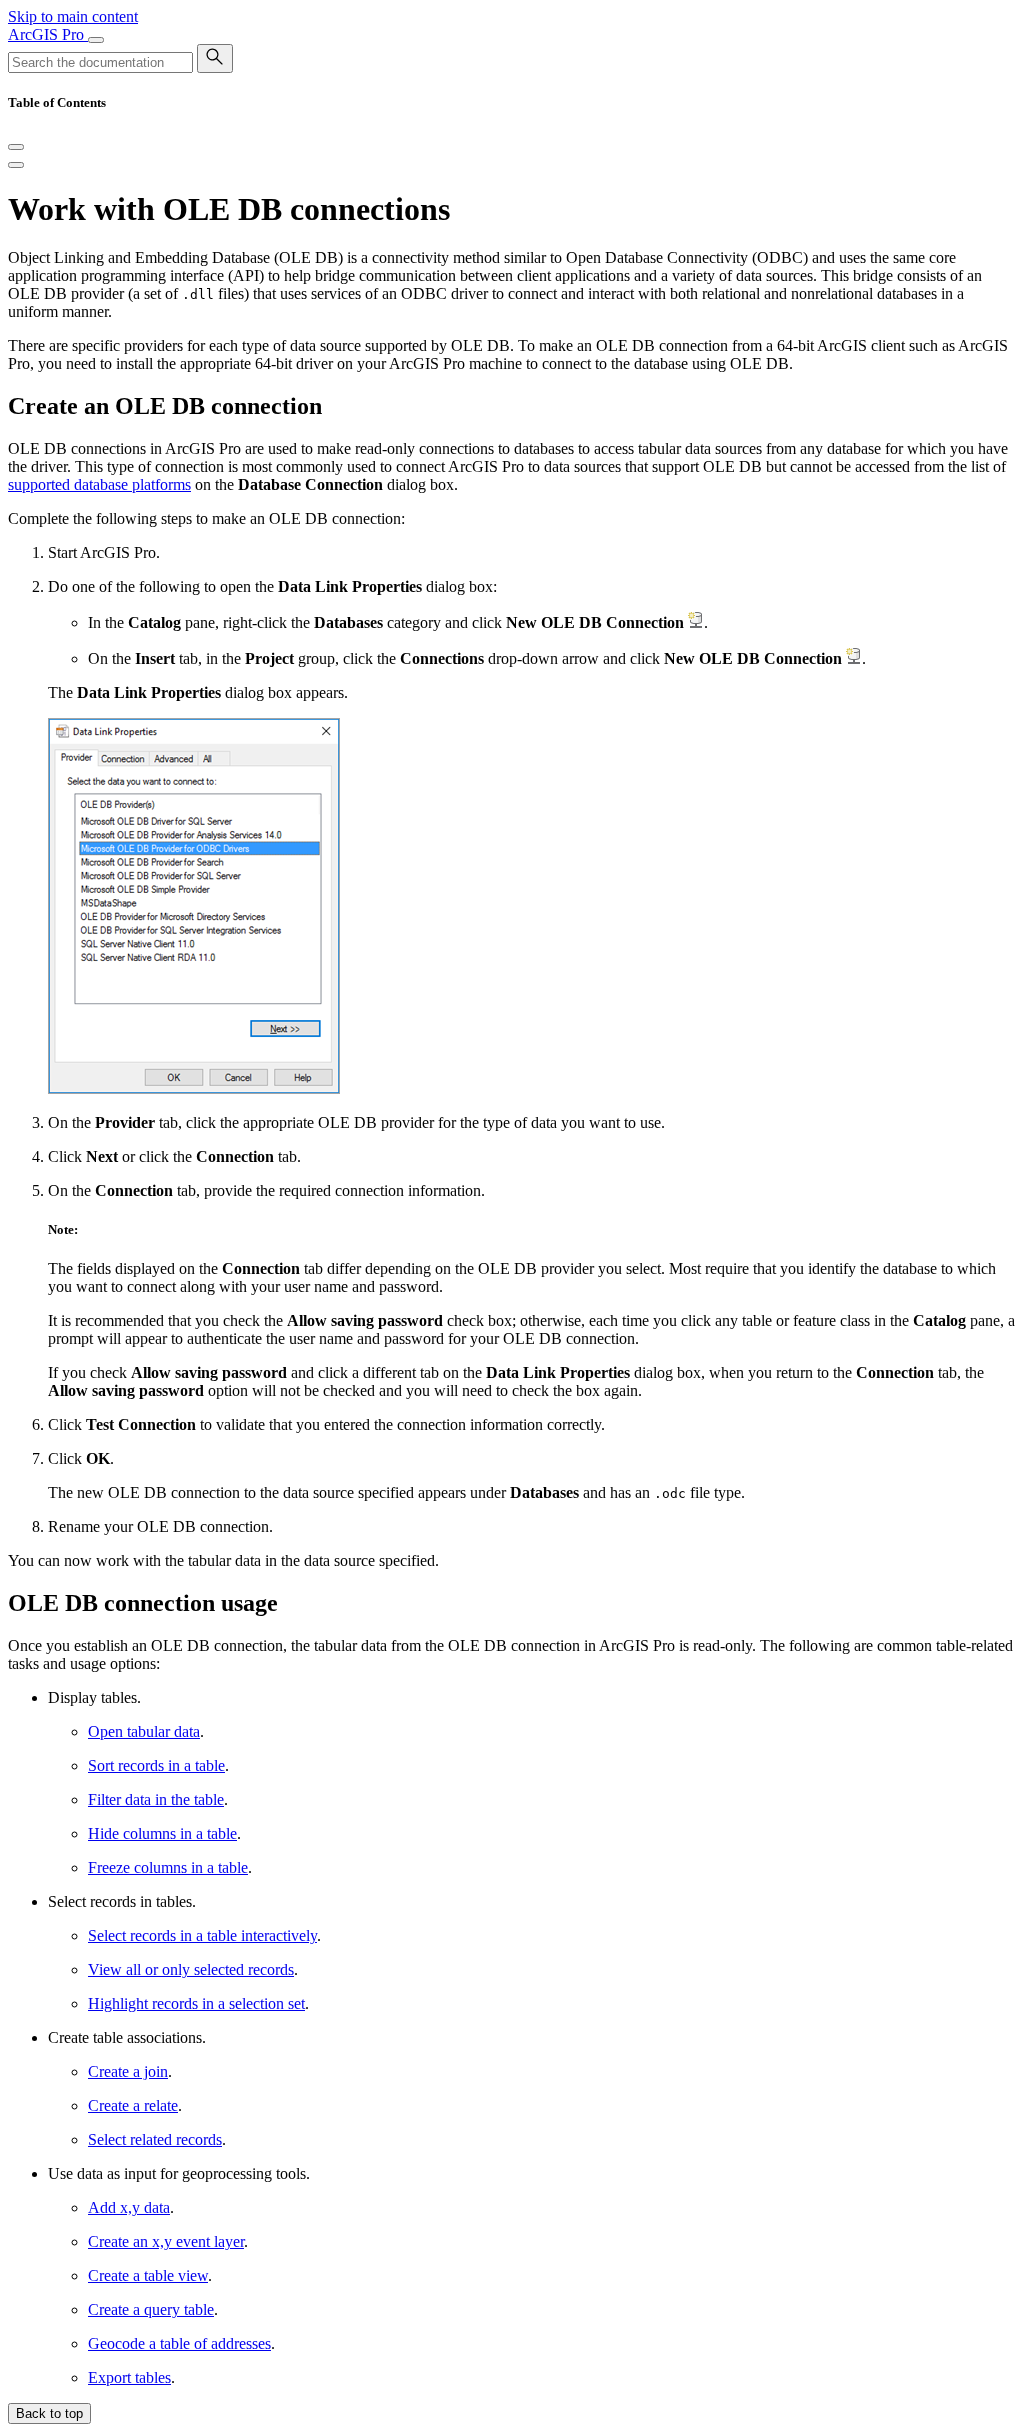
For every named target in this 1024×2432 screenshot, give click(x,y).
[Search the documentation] (215, 58)
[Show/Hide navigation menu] (96, 40)
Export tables (129, 2377)
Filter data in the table (156, 1799)
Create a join (128, 2071)
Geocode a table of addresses (179, 2343)
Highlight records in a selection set (196, 2003)
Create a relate (133, 2105)
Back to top (49, 2413)
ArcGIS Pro (48, 34)
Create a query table (151, 2309)
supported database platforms (99, 484)
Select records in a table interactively (202, 1935)
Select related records (155, 2139)
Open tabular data (144, 1731)
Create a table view (148, 2275)
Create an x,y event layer (166, 2241)
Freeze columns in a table (168, 1867)
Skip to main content (73, 16)
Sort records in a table (156, 1765)
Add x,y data (129, 2207)
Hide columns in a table (162, 1833)
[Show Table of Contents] (16, 165)
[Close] (16, 147)
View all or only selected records (191, 1969)
